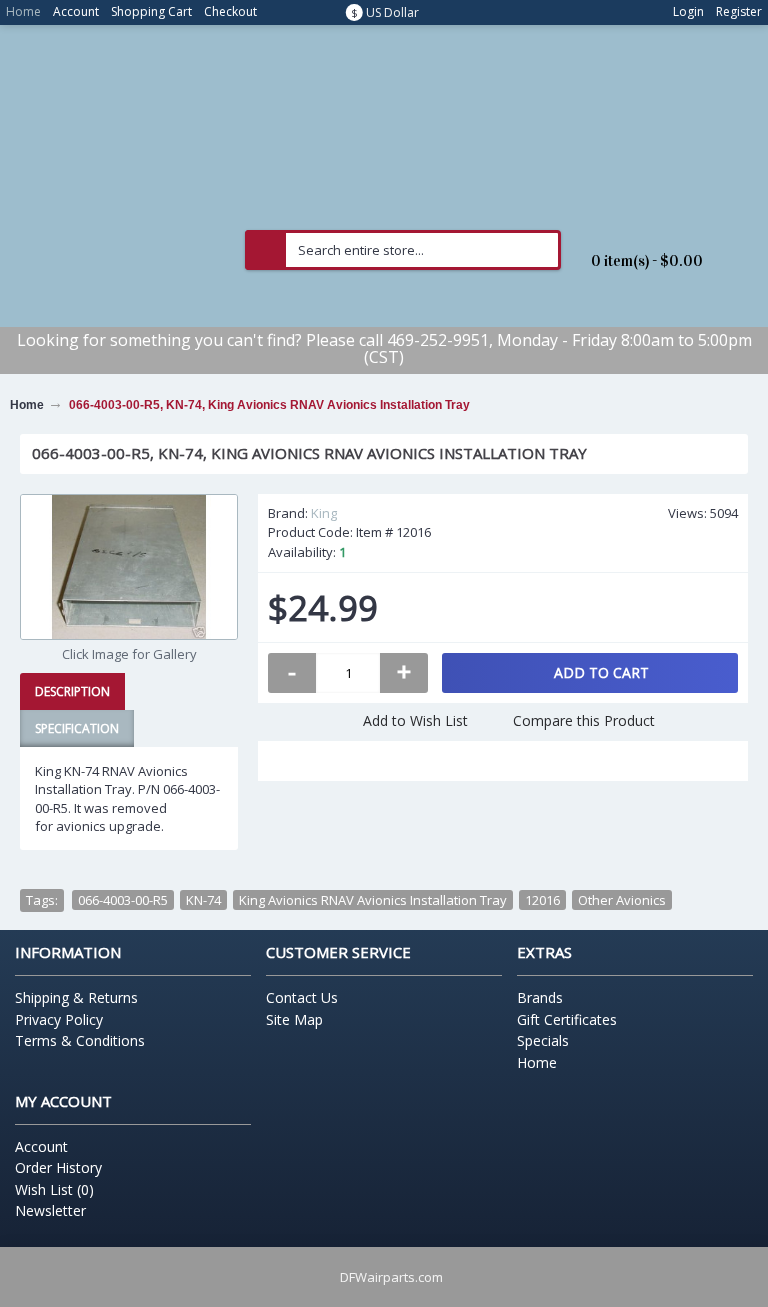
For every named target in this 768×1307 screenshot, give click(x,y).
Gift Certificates (567, 1019)
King (324, 513)
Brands (540, 997)
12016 (542, 900)
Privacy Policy (59, 1019)
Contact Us (302, 997)
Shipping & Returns (76, 997)
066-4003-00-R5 (123, 900)
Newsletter (50, 1210)
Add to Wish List (415, 720)
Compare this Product (584, 720)
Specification (77, 728)
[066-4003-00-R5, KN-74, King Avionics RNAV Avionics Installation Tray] (129, 567)
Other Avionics (622, 900)
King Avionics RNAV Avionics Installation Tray (373, 900)
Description (72, 691)
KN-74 (203, 900)
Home (537, 1062)
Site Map (294, 1019)
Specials (543, 1040)
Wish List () (54, 1189)
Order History (58, 1167)
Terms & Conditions (80, 1040)
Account (41, 1146)
